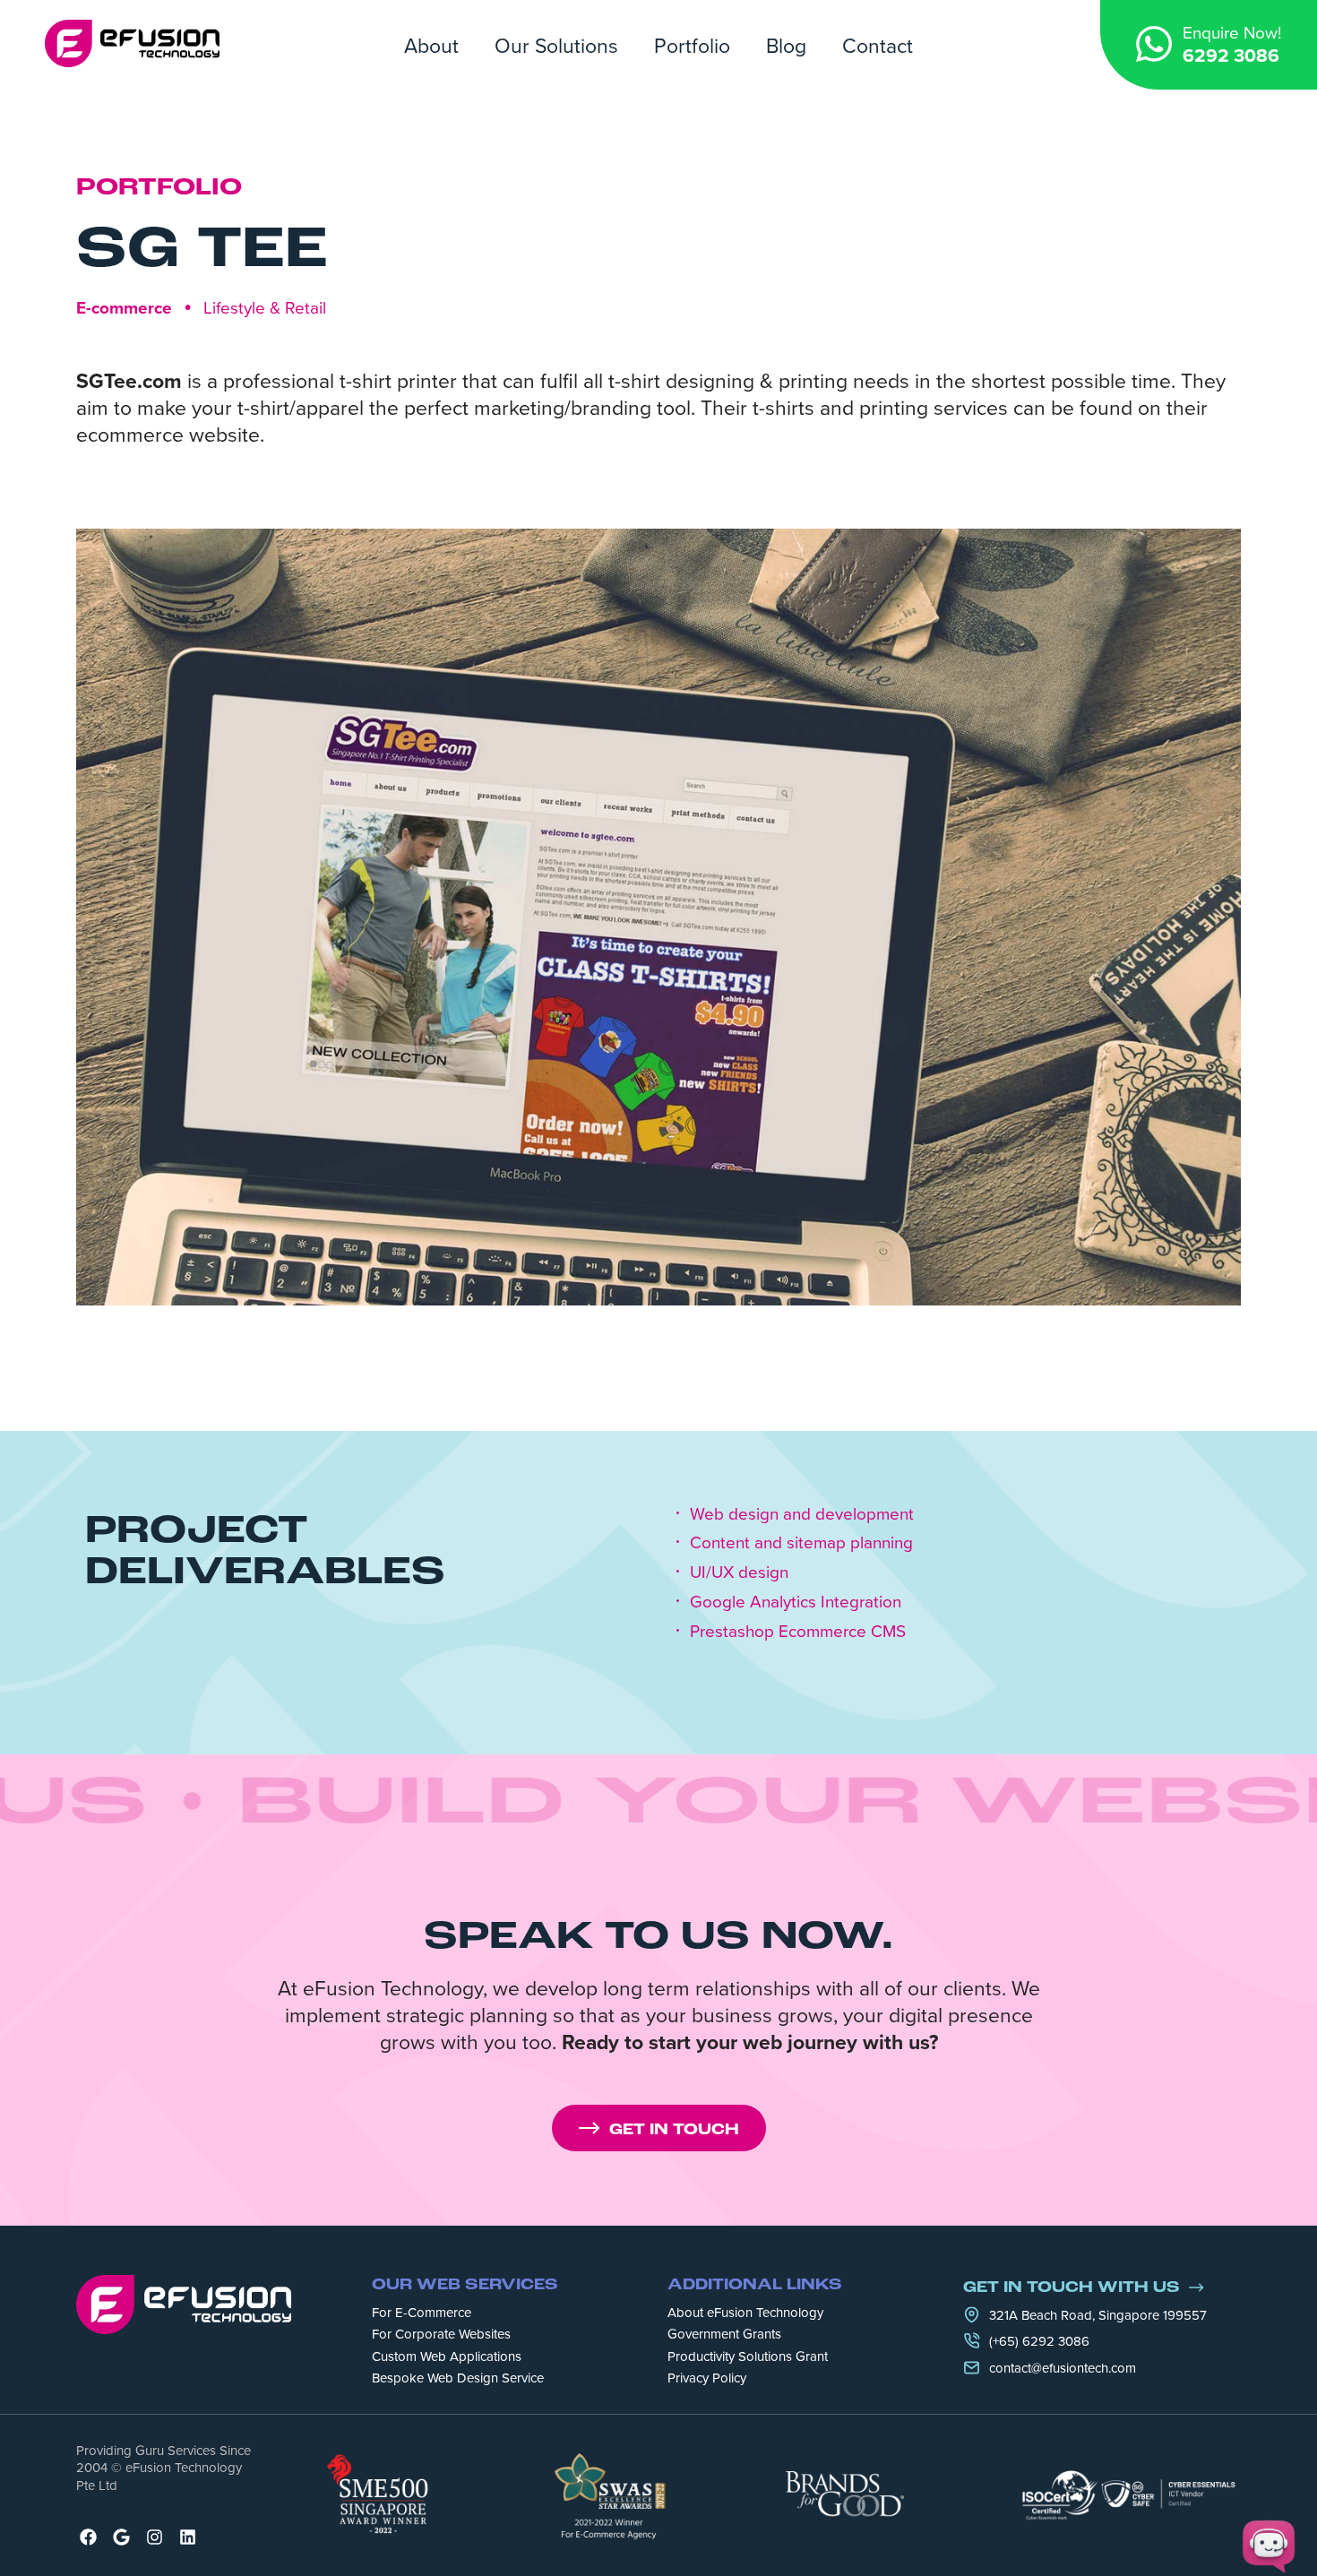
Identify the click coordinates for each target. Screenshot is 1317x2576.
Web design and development (802, 1514)
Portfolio (692, 45)
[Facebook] (88, 2537)
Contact (878, 45)
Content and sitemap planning (801, 1542)
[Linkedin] (188, 2537)
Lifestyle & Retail (265, 307)
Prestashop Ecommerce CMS (798, 1631)
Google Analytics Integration (796, 1602)
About (431, 45)
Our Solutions (556, 45)
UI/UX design (739, 1572)
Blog (786, 45)
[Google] (121, 2537)
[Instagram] (155, 2537)
